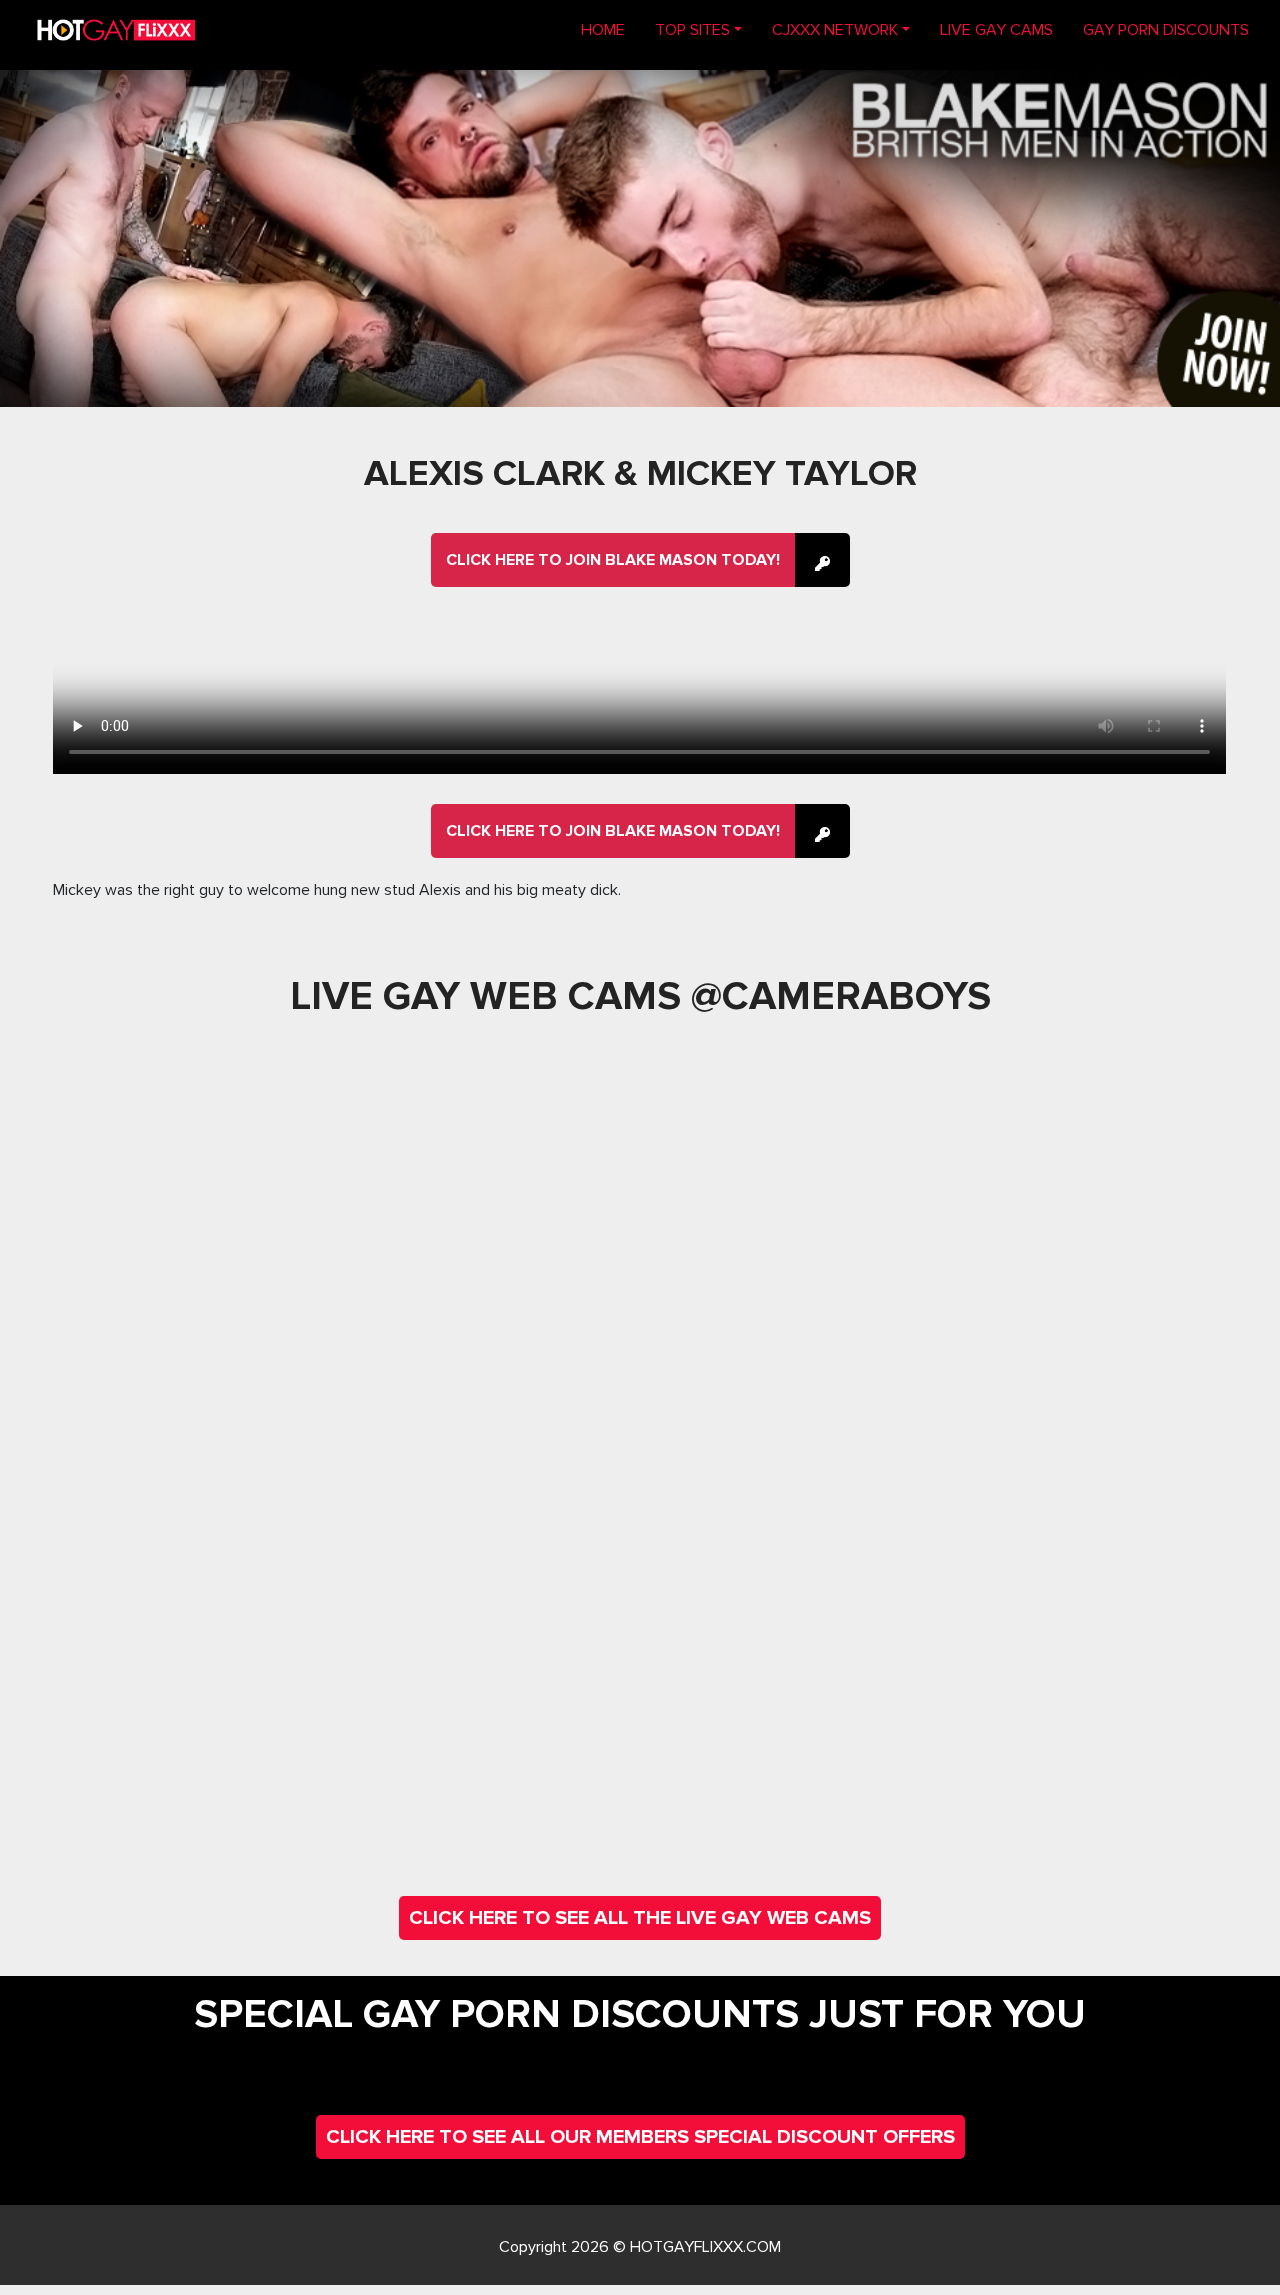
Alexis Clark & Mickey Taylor (640, 474)
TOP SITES (692, 30)
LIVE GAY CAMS (996, 30)
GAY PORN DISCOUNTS (1166, 30)
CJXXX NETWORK (835, 30)
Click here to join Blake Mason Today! (613, 560)
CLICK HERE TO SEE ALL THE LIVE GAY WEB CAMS (640, 1918)
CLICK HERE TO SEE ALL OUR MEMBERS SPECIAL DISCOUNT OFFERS (640, 2137)
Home (610, 29)
